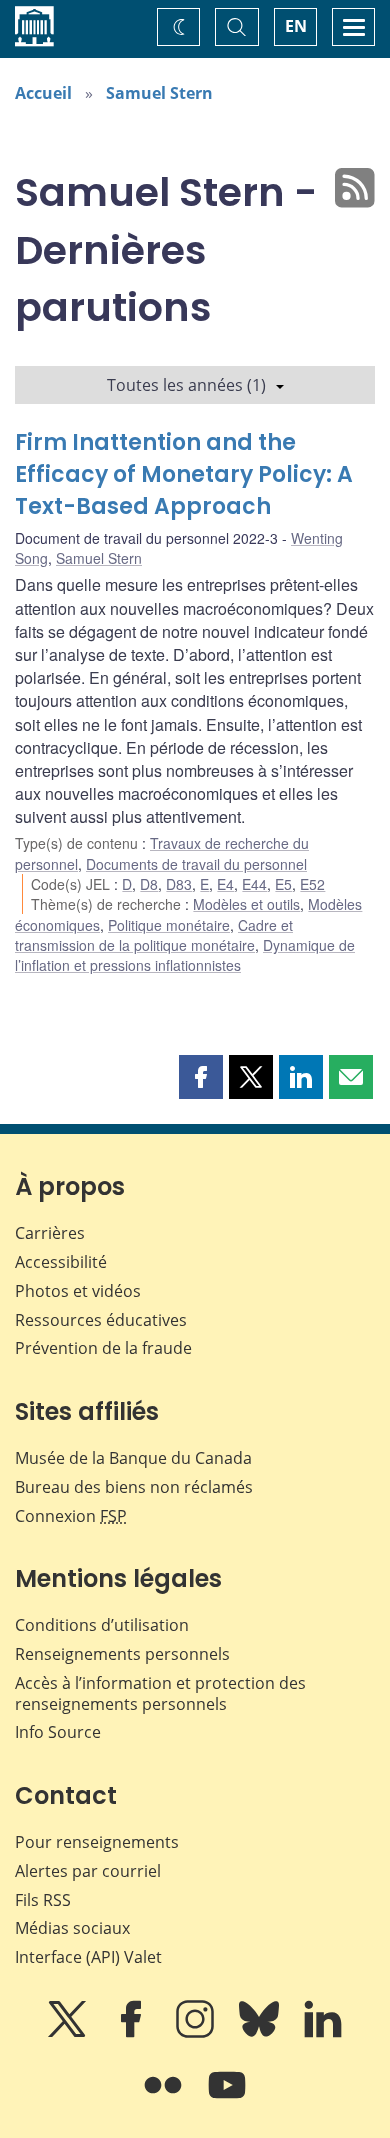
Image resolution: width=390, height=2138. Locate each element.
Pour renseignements (97, 1842)
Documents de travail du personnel (196, 864)
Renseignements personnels (122, 1654)
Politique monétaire (169, 925)
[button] (201, 1077)
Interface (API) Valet (88, 1957)
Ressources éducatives (101, 1320)
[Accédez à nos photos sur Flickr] (165, 2099)
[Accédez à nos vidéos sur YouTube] (227, 2099)
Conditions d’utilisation (102, 1625)
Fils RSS (43, 1900)
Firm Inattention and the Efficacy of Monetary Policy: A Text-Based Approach (184, 474)
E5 (283, 884)
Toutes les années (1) (186, 385)
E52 (312, 884)
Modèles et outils (246, 904)
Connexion (71, 1516)
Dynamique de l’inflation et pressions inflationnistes (185, 955)
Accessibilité (61, 1262)
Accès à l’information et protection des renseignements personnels (160, 1693)
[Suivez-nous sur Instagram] (197, 2033)
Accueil (43, 93)
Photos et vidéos (78, 1291)
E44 (254, 884)
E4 (225, 884)
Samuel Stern (159, 93)
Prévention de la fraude (103, 1348)
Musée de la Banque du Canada (133, 1458)
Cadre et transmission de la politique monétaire (154, 935)
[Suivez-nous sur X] (69, 2033)
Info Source (58, 1732)
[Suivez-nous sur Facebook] (133, 2033)
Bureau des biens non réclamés (134, 1487)
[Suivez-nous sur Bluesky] (261, 2033)
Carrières (50, 1233)
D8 (149, 884)
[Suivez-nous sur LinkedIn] (323, 2033)
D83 (179, 884)
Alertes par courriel (88, 1871)
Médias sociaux (72, 1928)
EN (296, 26)
